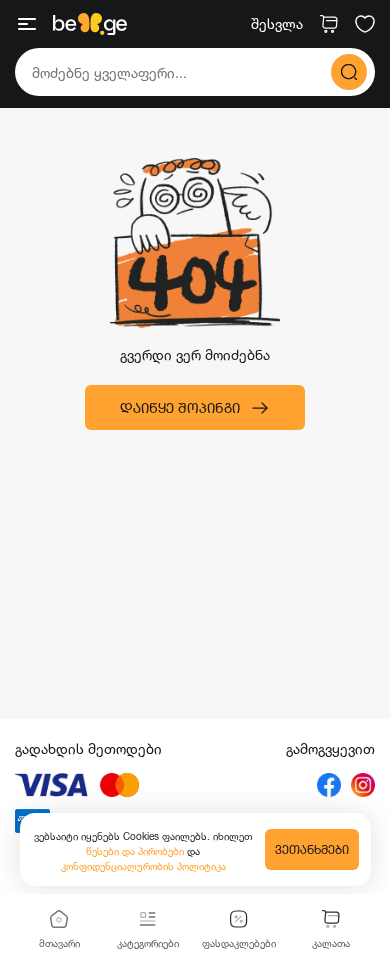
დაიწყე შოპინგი (180, 407)
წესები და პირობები (136, 851)
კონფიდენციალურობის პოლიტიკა (143, 866)
